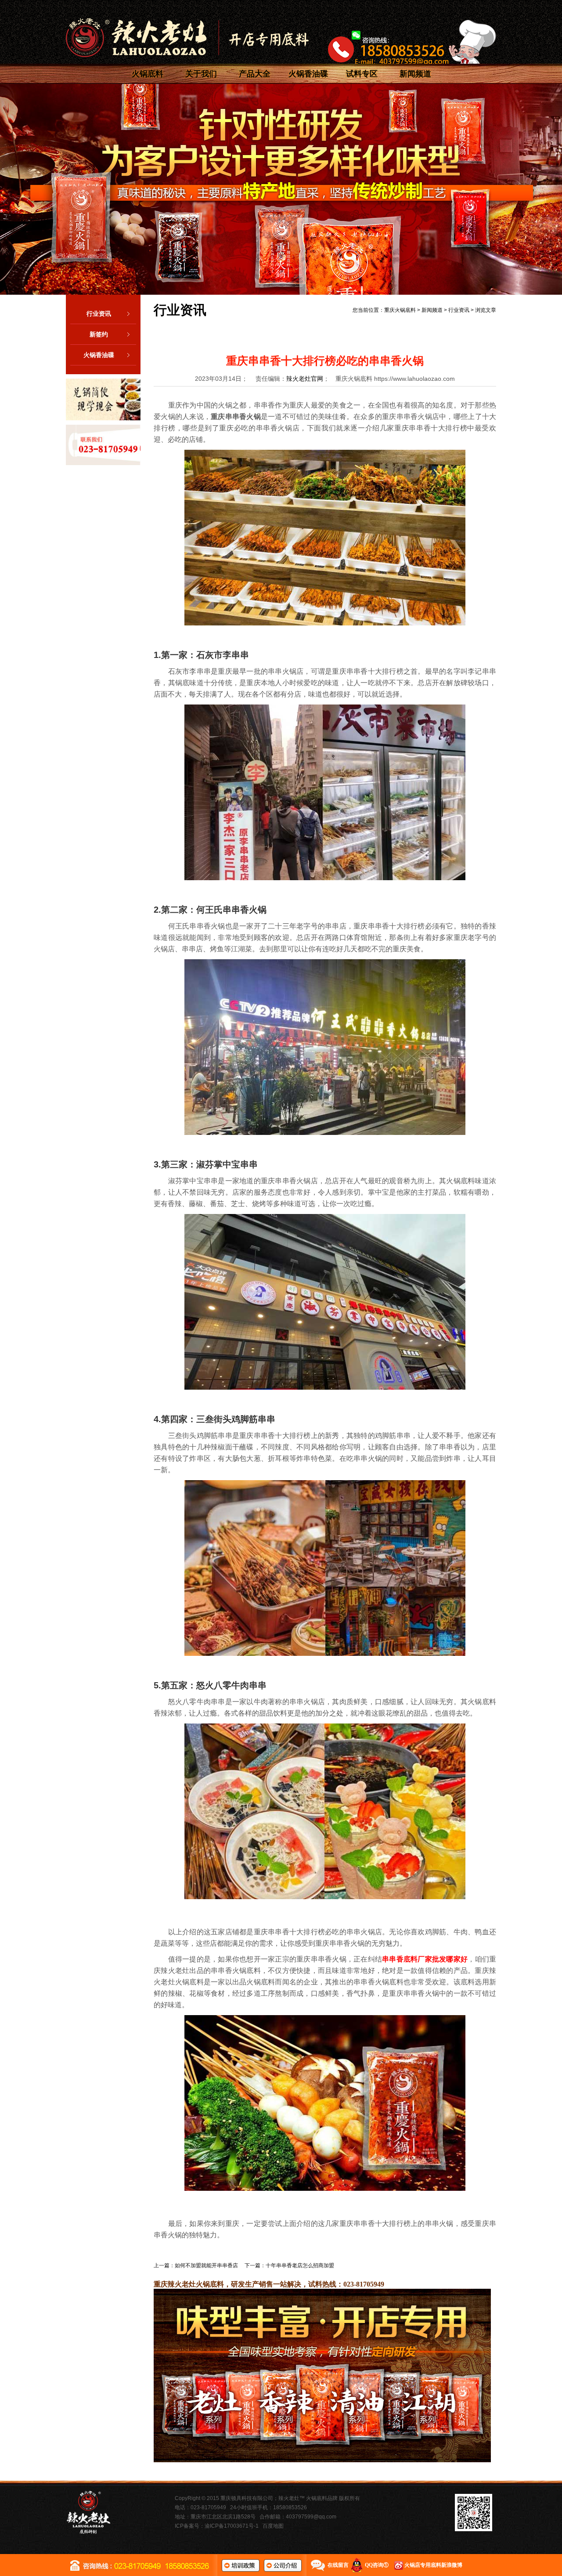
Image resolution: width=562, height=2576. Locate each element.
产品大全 (255, 74)
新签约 (99, 334)
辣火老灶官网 (305, 379)
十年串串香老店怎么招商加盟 (300, 2265)
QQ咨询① (377, 2565)
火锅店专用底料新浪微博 (433, 2565)
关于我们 (201, 74)
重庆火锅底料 (400, 310)
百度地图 (273, 2526)
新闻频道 (415, 74)
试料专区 (362, 74)
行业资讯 (99, 314)
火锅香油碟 (308, 74)
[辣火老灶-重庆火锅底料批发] (187, 38)
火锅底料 (148, 74)
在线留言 (338, 2565)
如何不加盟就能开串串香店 (206, 2265)
